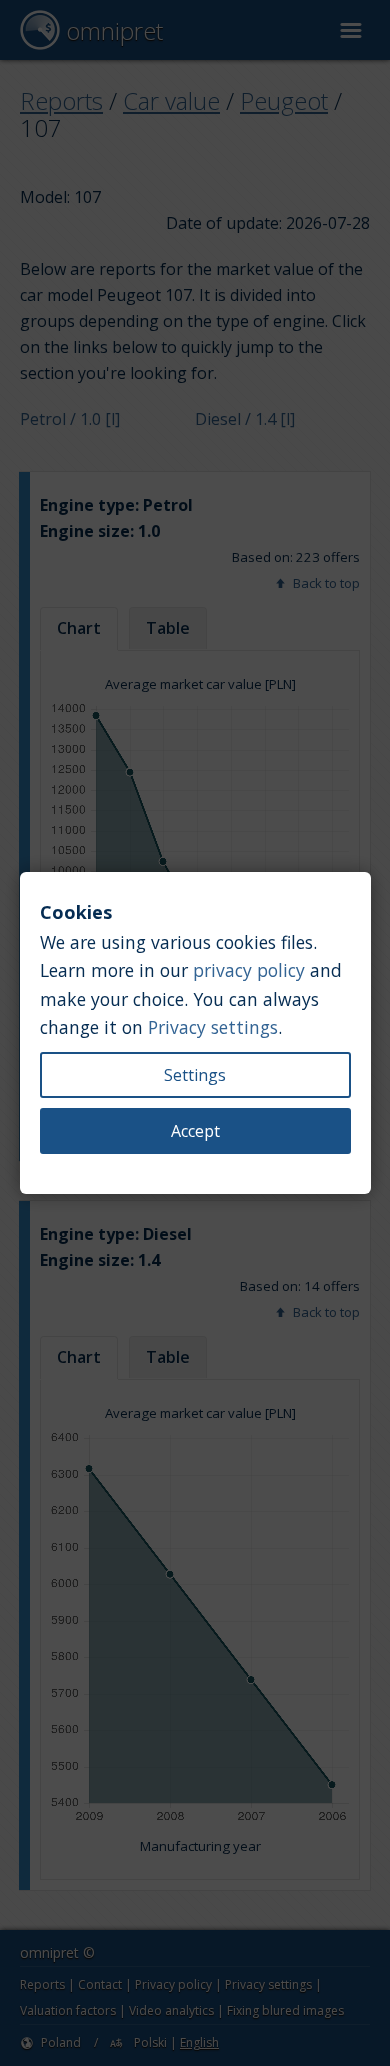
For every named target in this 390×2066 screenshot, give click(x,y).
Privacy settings (213, 1027)
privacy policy (249, 970)
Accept (195, 1131)
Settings (195, 1075)
